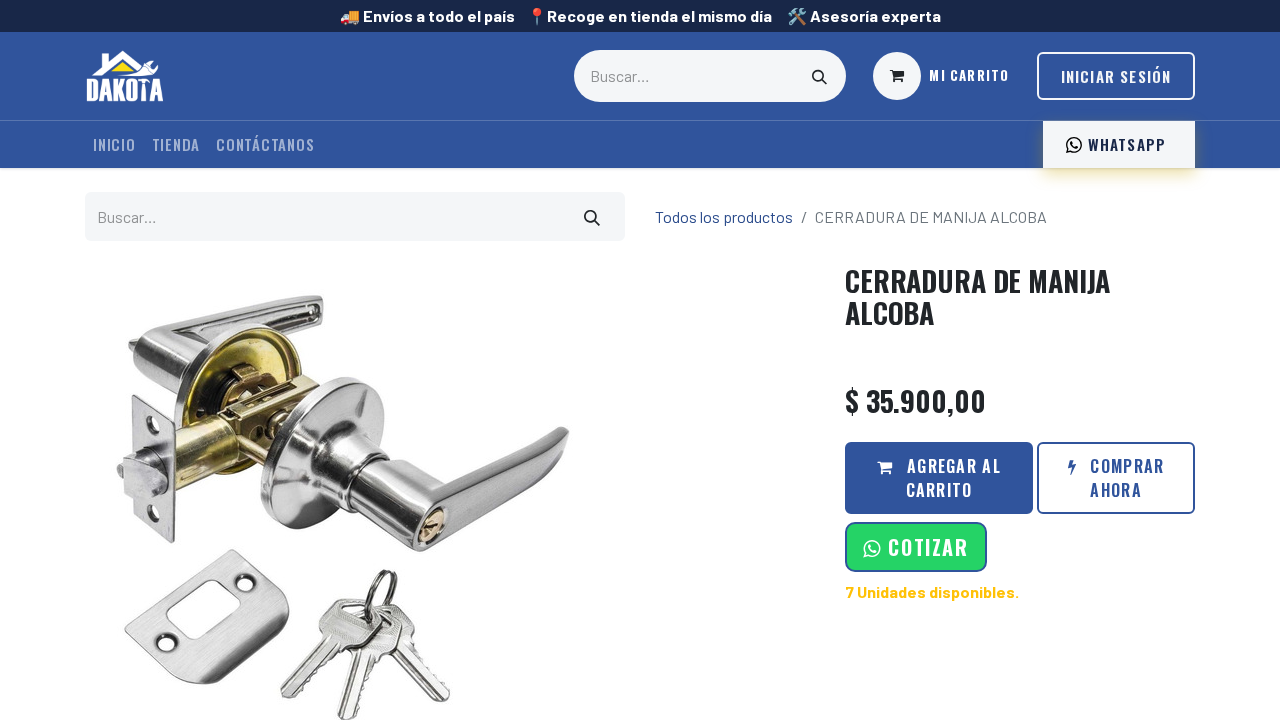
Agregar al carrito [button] (951, 478)
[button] (915, 547)
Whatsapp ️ (1126, 144)
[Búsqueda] (820, 76)
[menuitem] (114, 144)
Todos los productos (724, 216)
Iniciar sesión (1116, 76)
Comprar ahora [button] (1124, 478)
